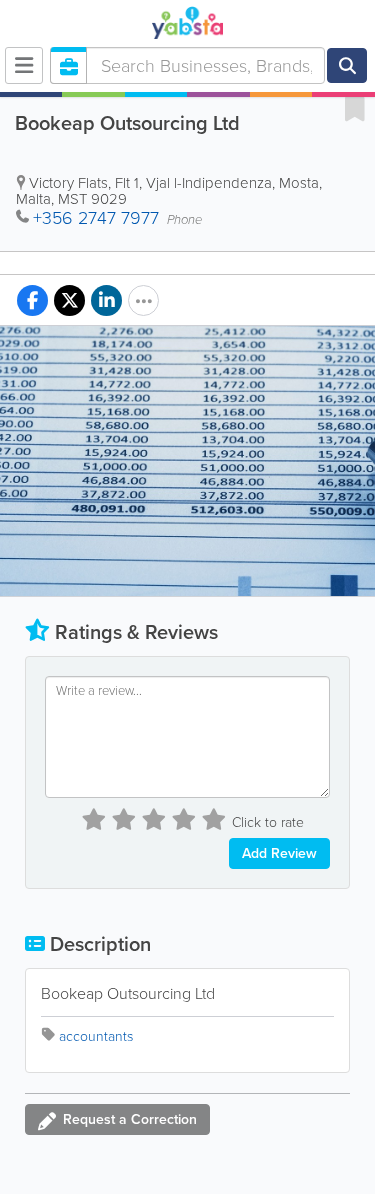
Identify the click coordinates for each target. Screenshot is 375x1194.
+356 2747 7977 (96, 218)
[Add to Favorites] (355, 108)
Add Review (279, 853)
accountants (96, 1036)
